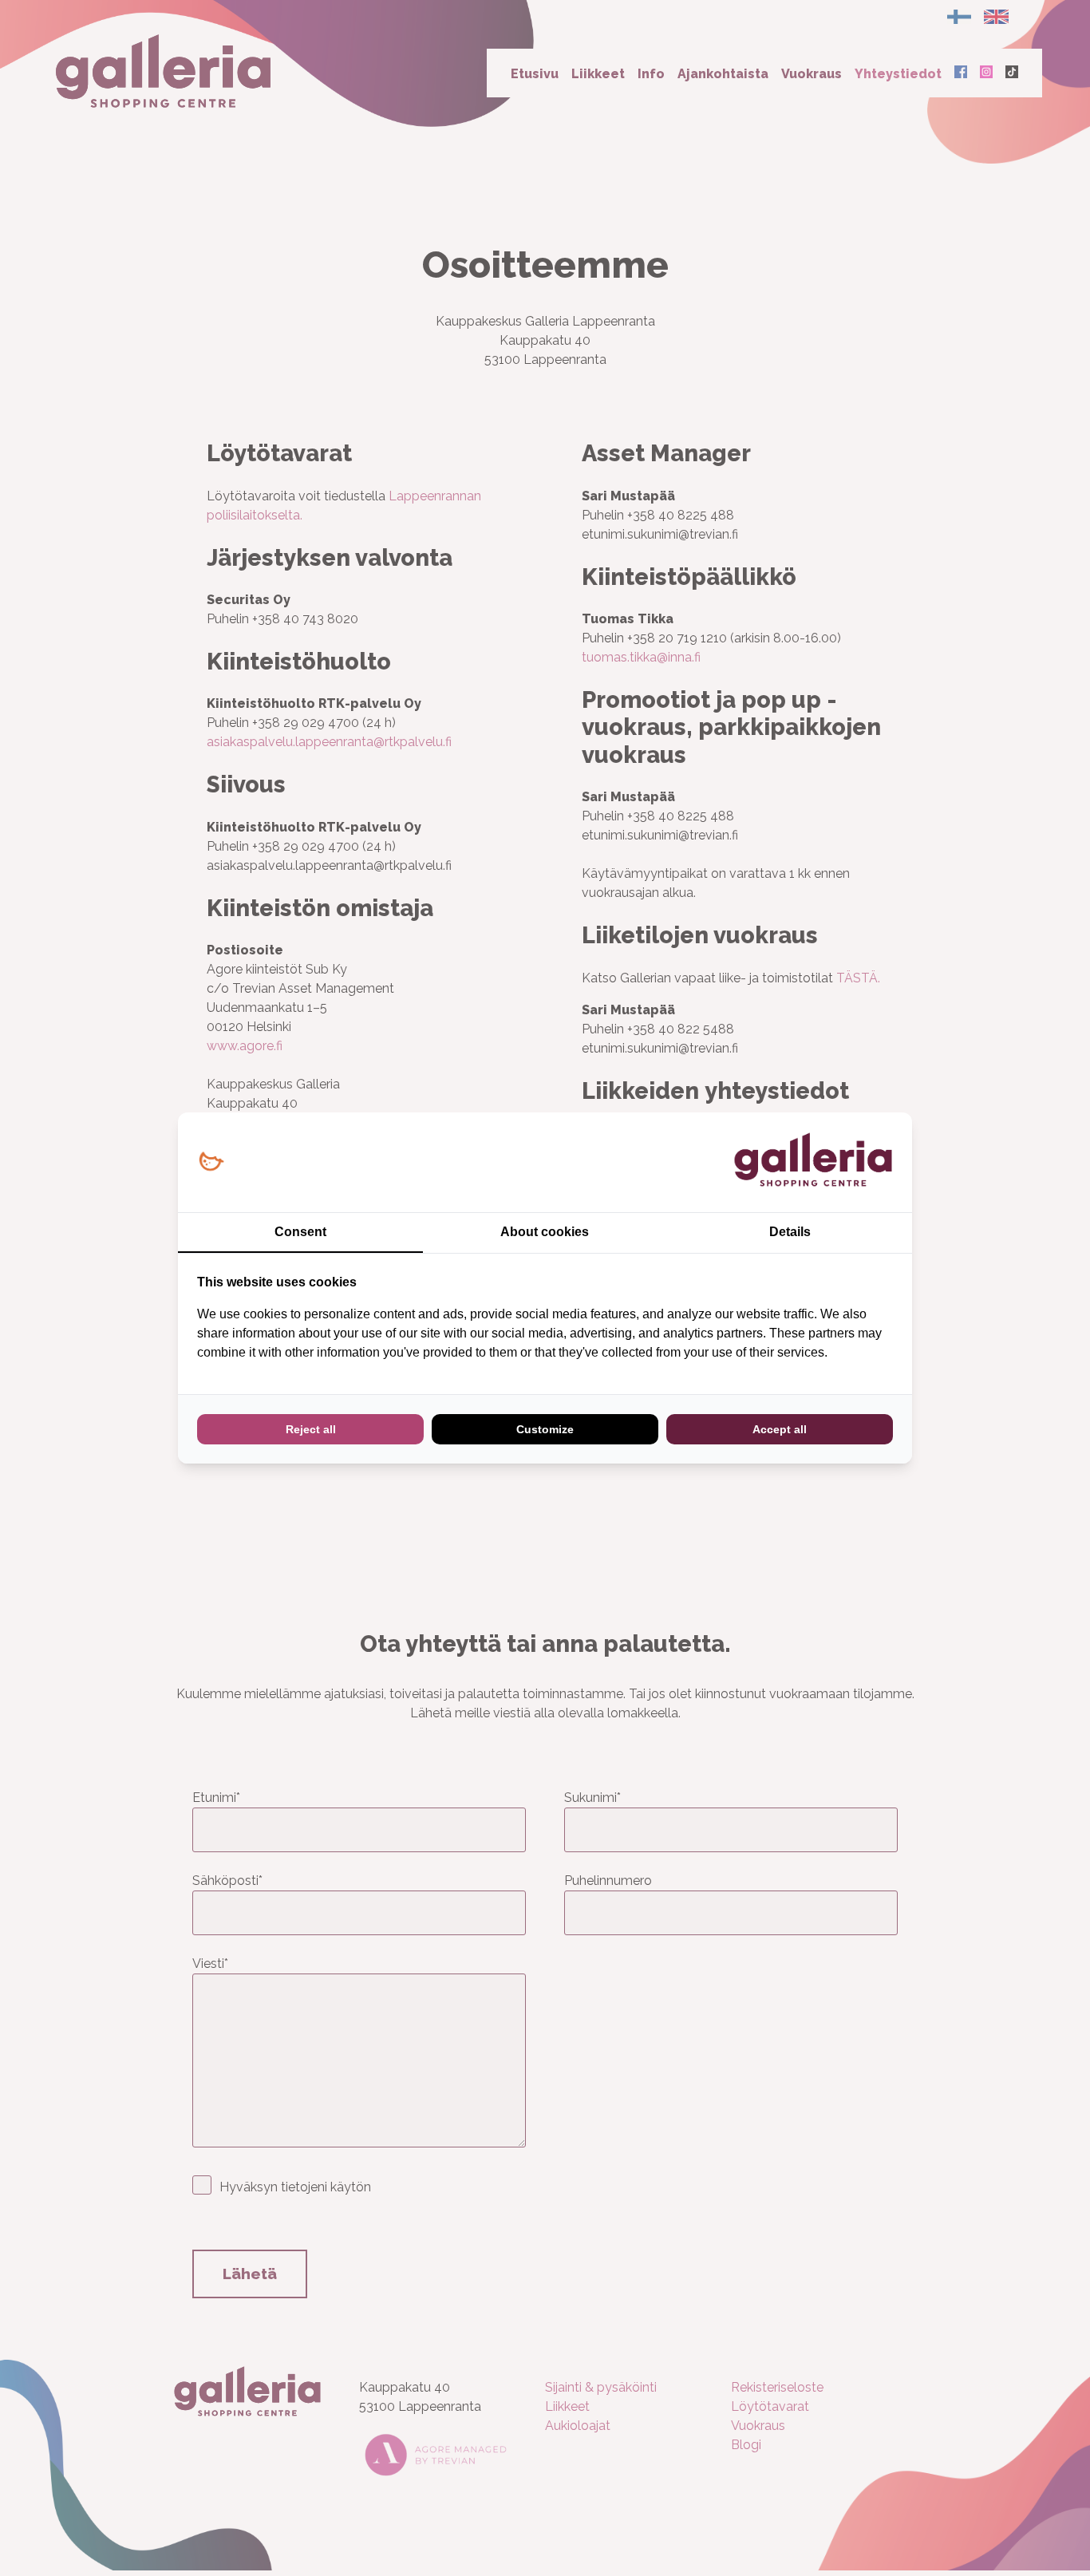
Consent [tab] (300, 1232)
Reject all (311, 1429)
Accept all (780, 1429)
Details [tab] (790, 1232)
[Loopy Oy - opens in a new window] (211, 1162)
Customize (545, 1429)
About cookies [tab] (545, 1232)
